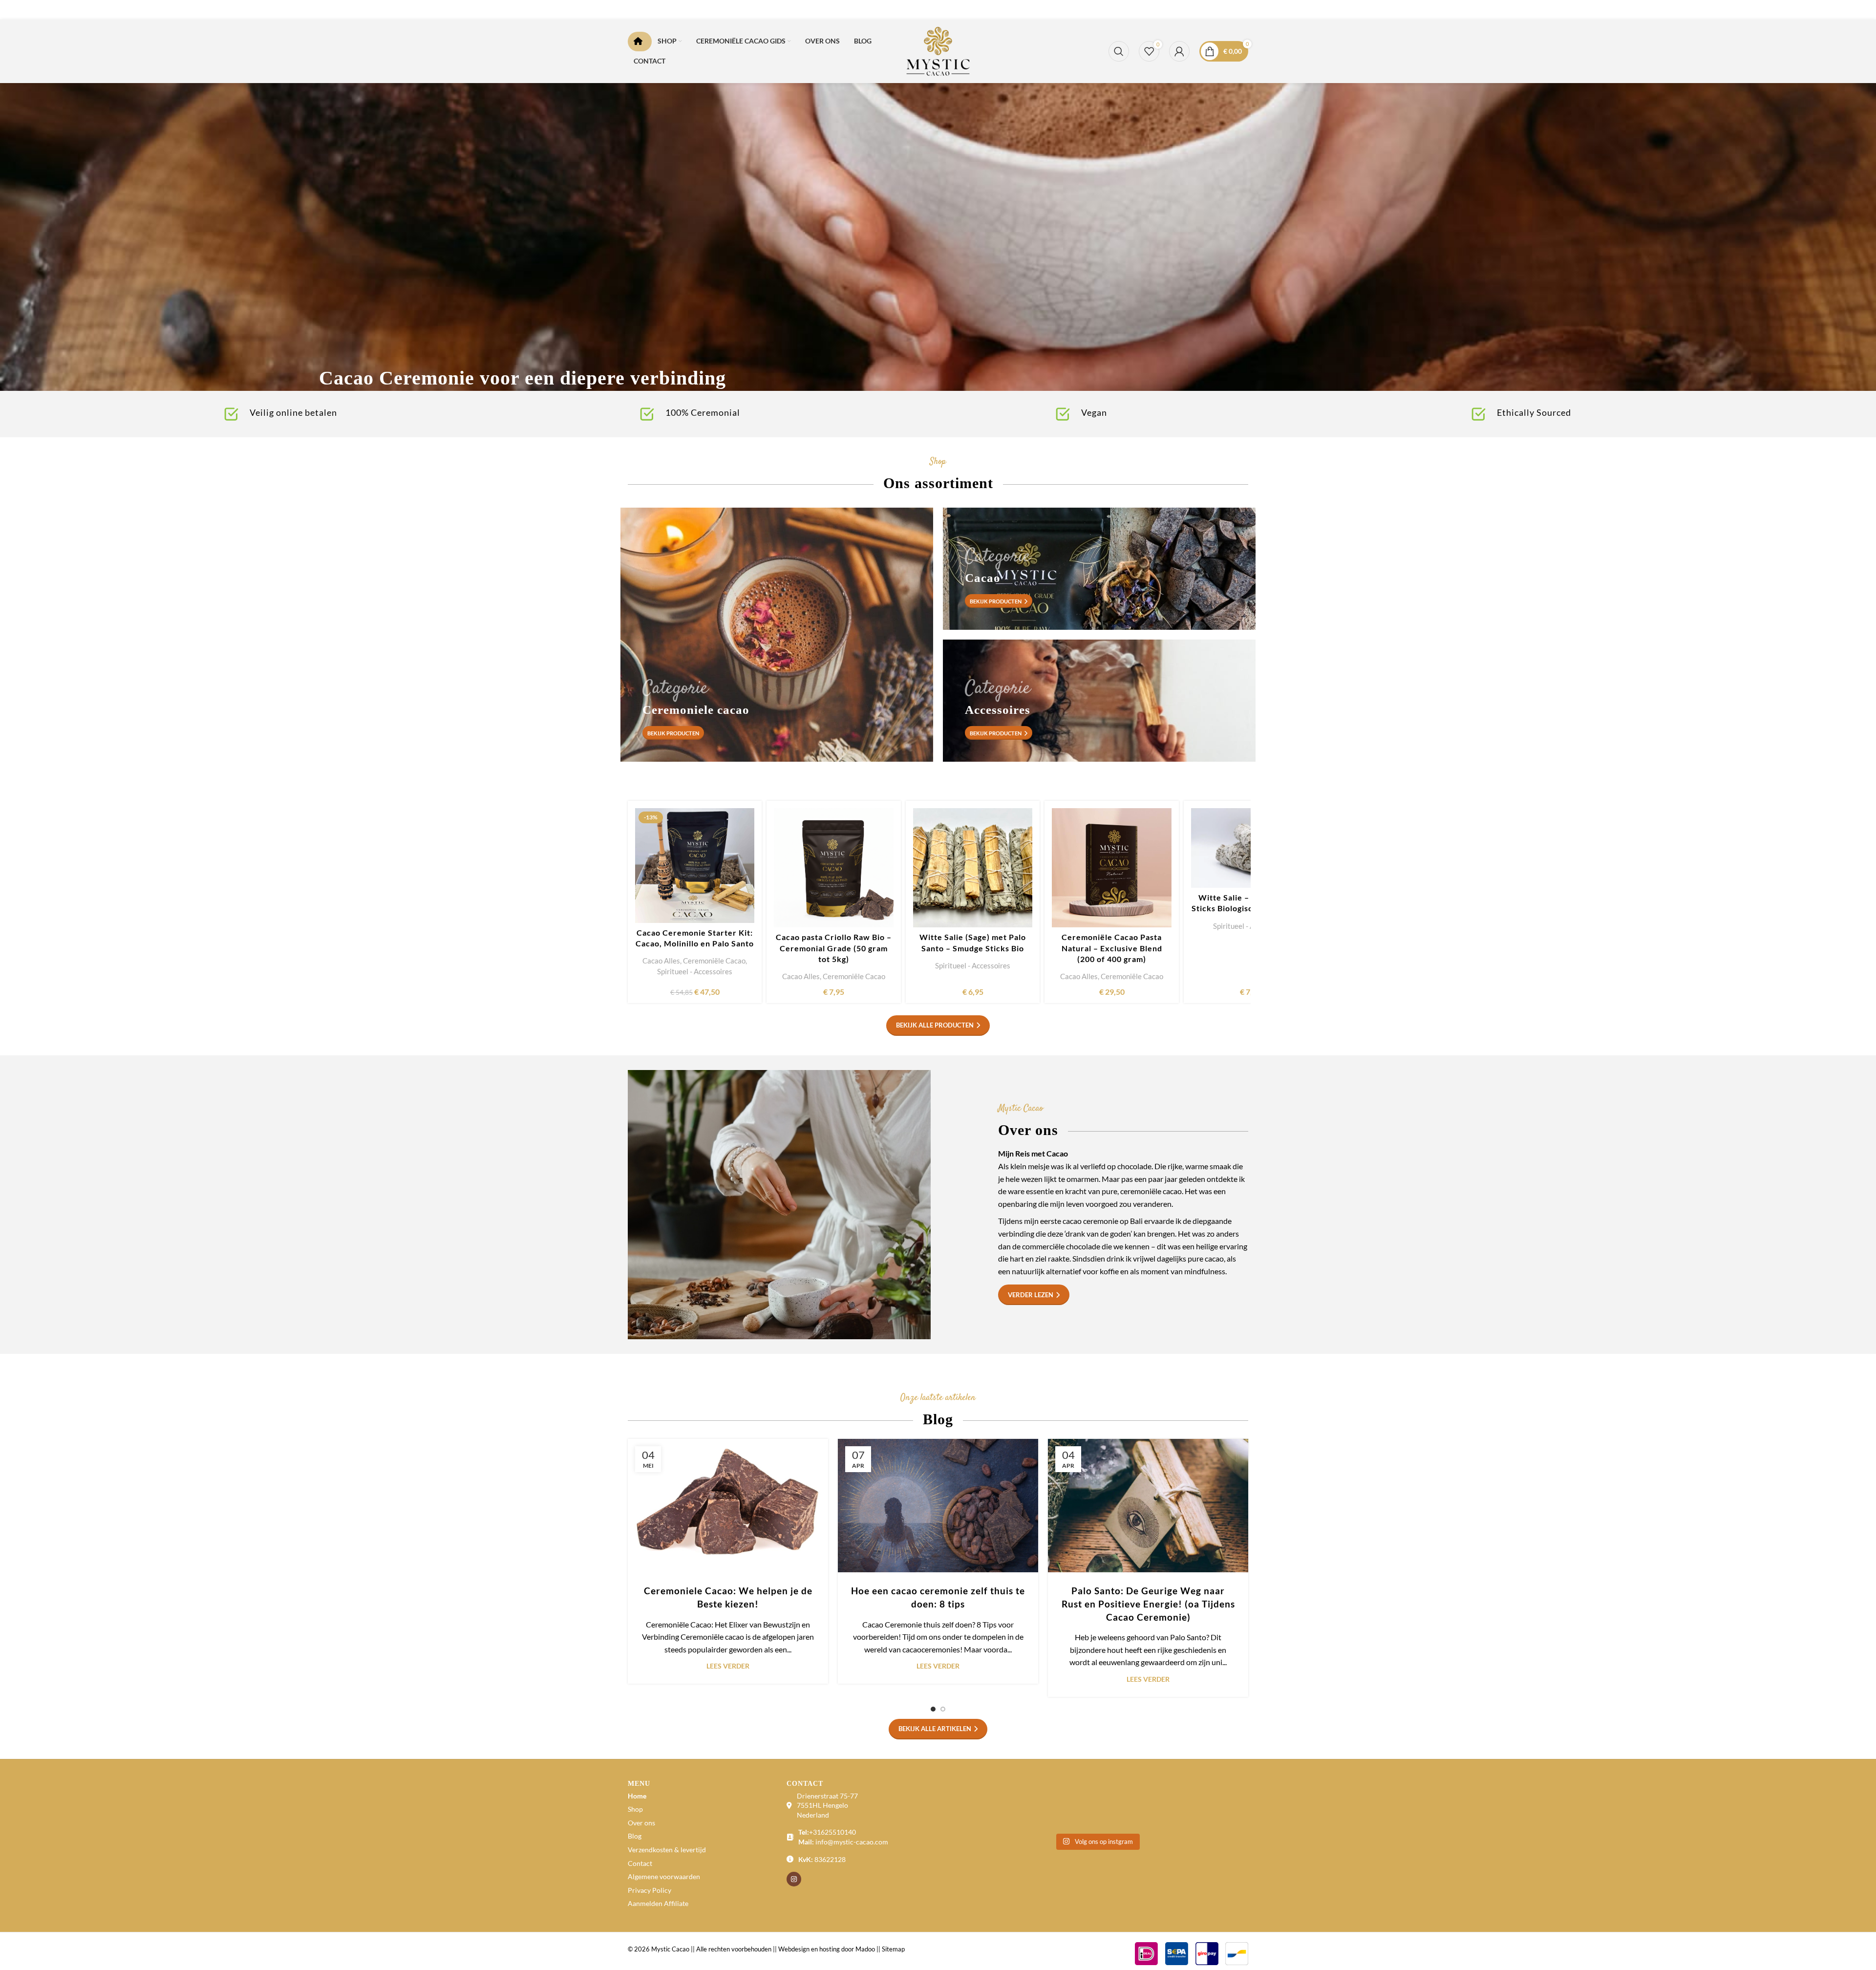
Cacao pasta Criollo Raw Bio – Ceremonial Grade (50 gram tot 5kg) (834, 948)
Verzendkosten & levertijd (667, 1850)
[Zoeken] (1119, 51)
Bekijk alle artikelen (935, 1729)
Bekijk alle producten (935, 1025)
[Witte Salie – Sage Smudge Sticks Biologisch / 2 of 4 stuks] (1251, 848)
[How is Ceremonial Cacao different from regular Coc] (1135, 1805)
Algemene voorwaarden (664, 1876)
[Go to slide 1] (933, 1709)
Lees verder (728, 1666)
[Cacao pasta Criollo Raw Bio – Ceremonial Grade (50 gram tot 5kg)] (833, 868)
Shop (635, 1809)
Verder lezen (1031, 1295)
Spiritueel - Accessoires (695, 971)
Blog (635, 1836)
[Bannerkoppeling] (938, 232)
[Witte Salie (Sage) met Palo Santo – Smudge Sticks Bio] (973, 868)
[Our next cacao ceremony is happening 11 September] (1213, 1805)
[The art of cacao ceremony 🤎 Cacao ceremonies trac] (1059, 1805)
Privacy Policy (650, 1890)
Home (637, 1796)
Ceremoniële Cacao (714, 961)
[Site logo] (938, 50)
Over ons (641, 1823)
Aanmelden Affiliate (658, 1903)
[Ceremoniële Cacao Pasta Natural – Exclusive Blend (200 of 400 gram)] (1111, 868)
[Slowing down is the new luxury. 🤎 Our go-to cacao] (981, 1805)
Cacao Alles (661, 961)
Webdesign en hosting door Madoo (827, 1949)
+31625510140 (832, 1832)
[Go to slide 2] (943, 1709)
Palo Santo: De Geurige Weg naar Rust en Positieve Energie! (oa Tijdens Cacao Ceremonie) (1148, 1604)
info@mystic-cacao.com (852, 1842)
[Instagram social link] (794, 1879)
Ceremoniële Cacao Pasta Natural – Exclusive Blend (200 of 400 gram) (1112, 948)
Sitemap (893, 1949)
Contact (640, 1863)
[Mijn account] (1179, 51)
